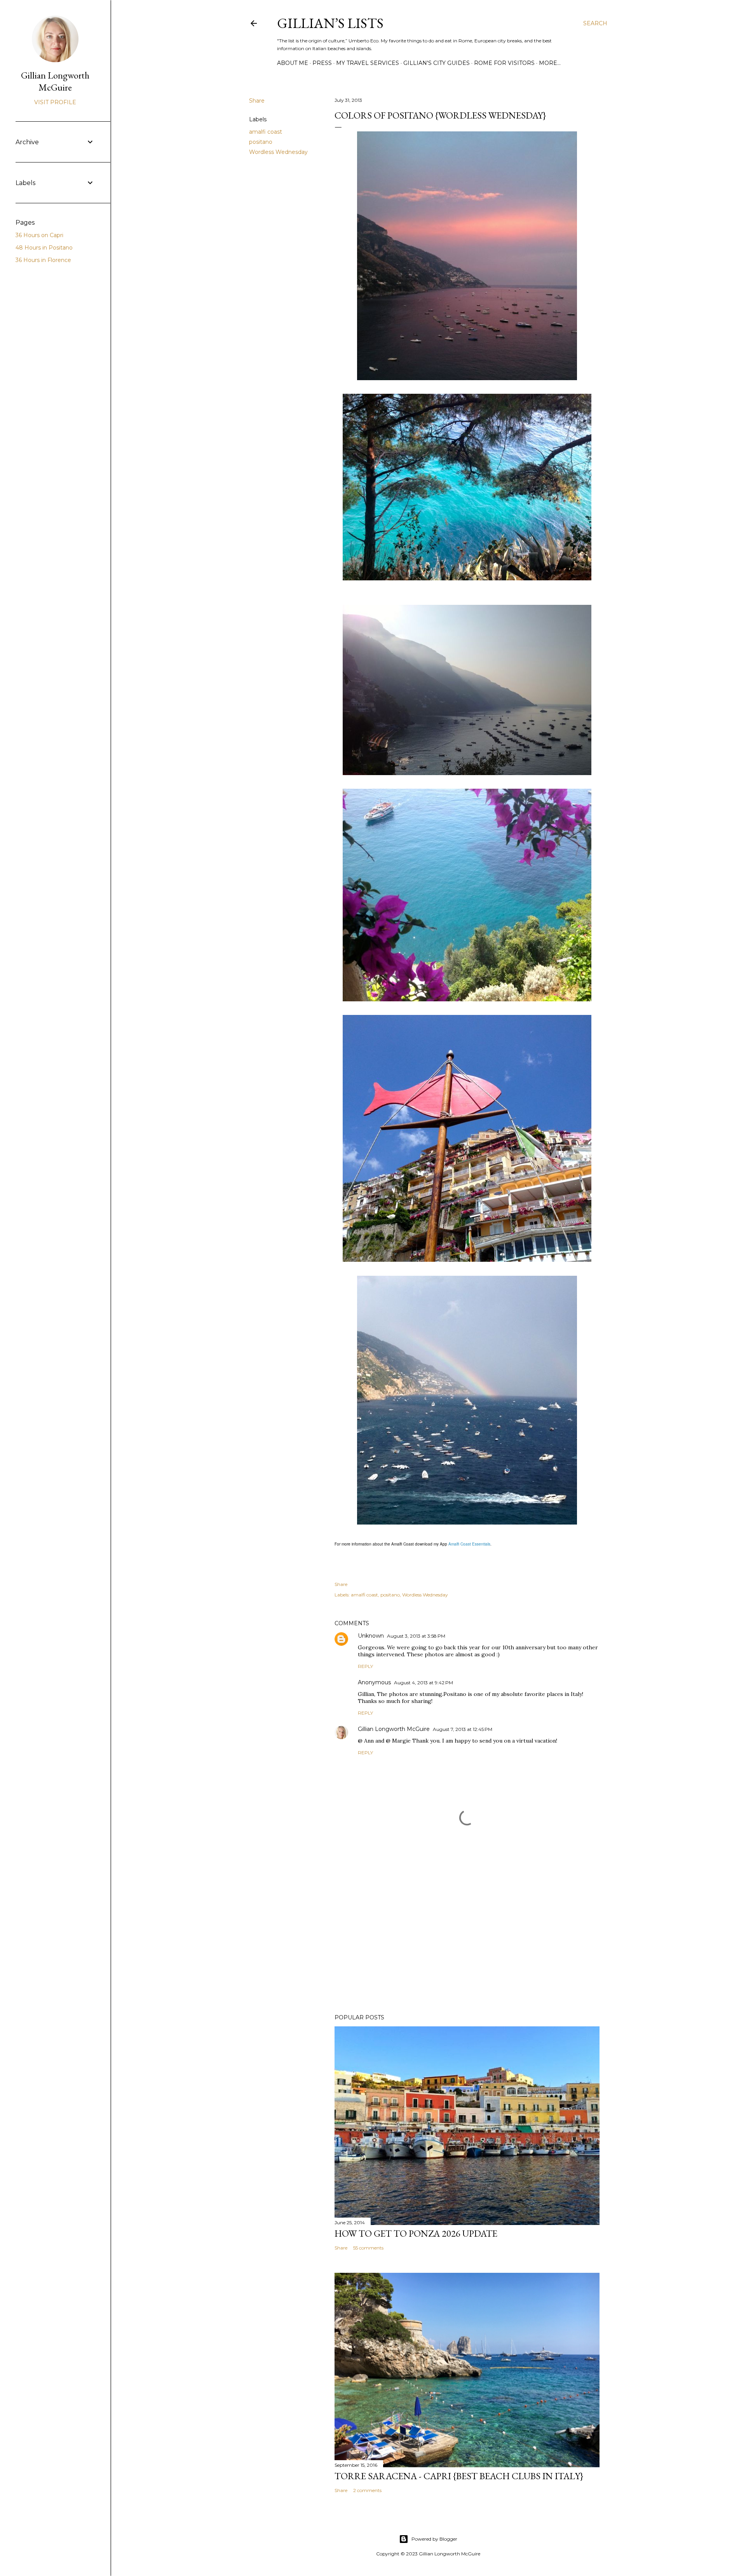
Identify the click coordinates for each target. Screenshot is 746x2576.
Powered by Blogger (434, 2539)
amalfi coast (266, 132)
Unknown (371, 1636)
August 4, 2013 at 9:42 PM (424, 1683)
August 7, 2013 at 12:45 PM (463, 1729)
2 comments (367, 2490)
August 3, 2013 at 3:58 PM (416, 1636)
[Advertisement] (467, 1940)
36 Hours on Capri (39, 235)
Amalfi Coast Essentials (469, 1544)
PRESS (322, 63)
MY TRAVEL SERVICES (368, 63)
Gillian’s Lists (330, 23)
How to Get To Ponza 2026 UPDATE (416, 2233)
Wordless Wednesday (278, 152)
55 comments (368, 2248)
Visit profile (55, 102)
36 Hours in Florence (43, 260)
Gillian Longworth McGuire (394, 1729)
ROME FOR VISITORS (504, 63)
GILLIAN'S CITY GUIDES (437, 63)
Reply (365, 1666)
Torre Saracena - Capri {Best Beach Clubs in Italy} (459, 2476)
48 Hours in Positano (44, 248)
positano (261, 142)
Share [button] (257, 101)
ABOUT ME (293, 63)
